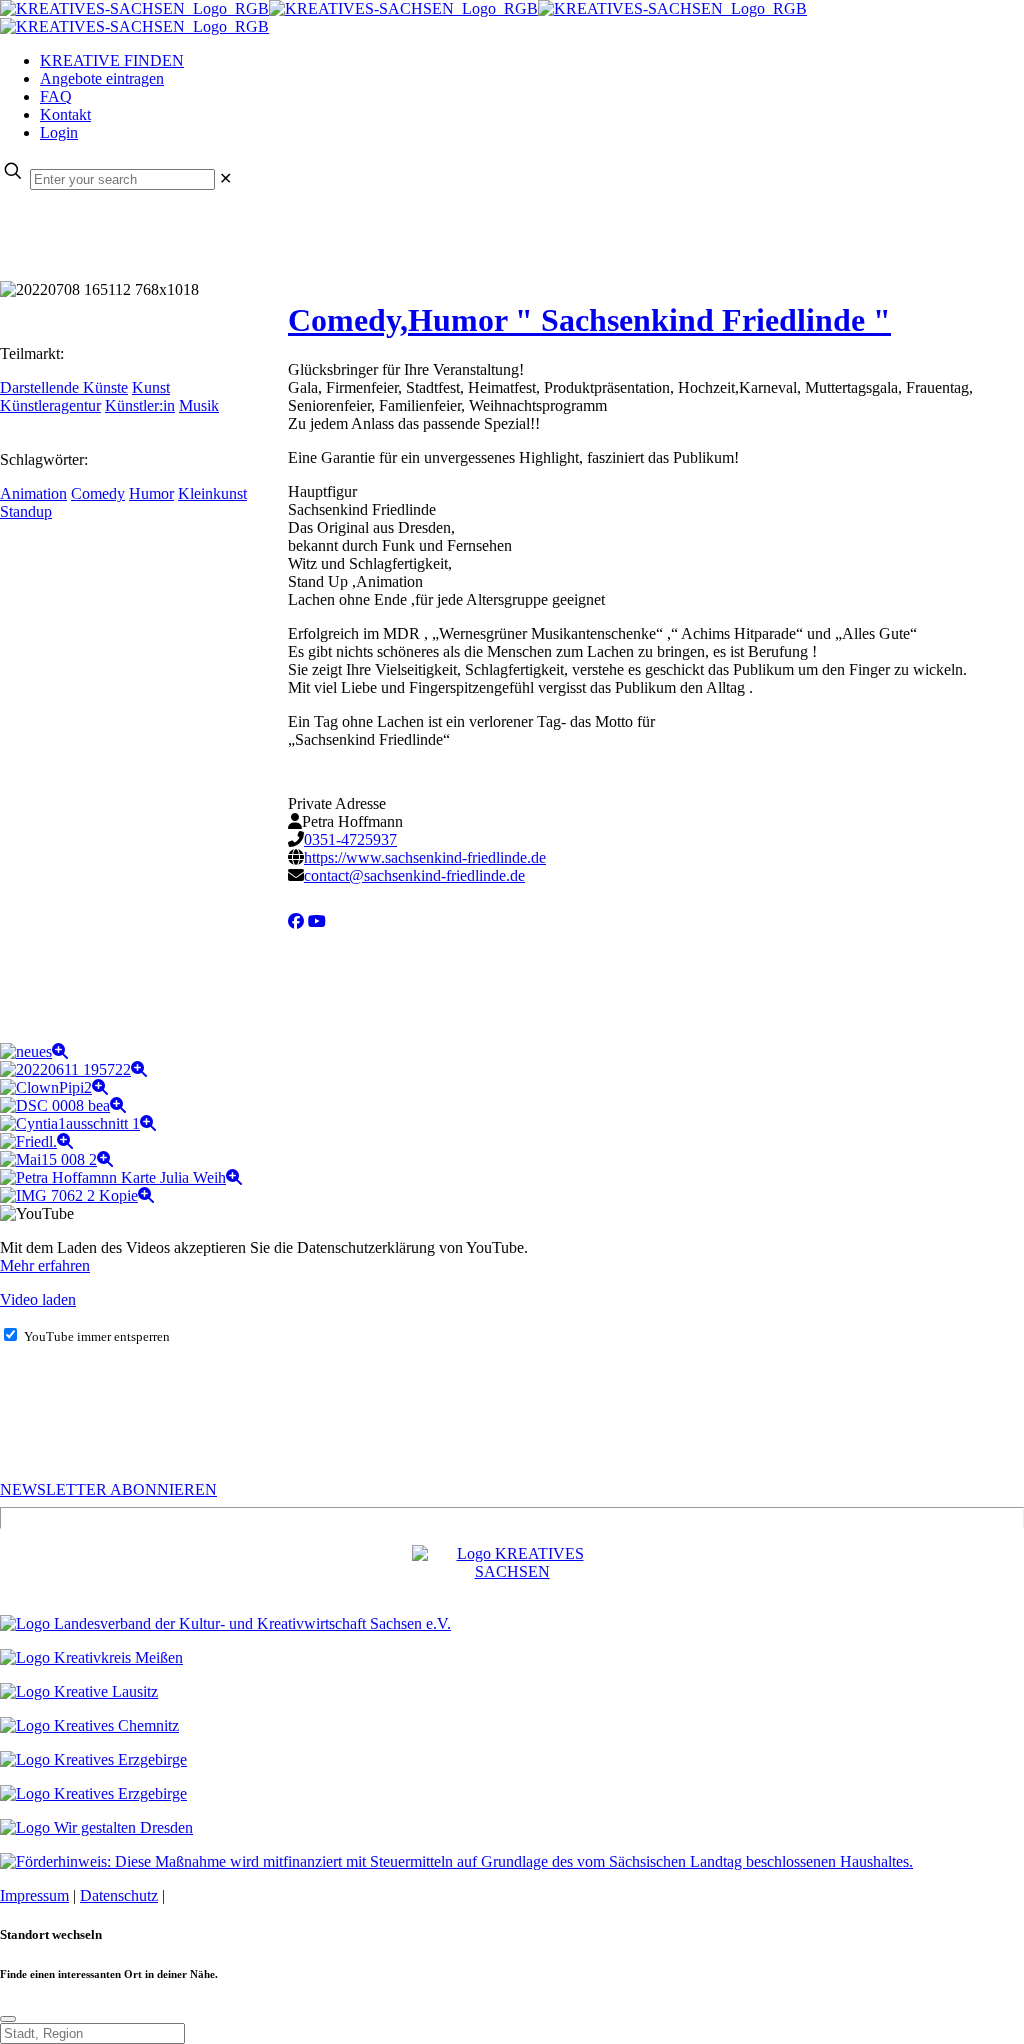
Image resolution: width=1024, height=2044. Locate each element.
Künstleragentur (50, 405)
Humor (151, 493)
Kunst (151, 387)
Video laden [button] (38, 1299)
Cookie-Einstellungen (237, 1895)
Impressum (34, 1895)
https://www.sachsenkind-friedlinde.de (425, 857)
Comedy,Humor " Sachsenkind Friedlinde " (589, 320)
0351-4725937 (350, 839)
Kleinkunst (212, 493)
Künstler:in (140, 405)
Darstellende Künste (64, 387)
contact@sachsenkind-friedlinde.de (414, 875)
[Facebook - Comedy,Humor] (296, 921)
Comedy (98, 493)
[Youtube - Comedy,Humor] (317, 921)
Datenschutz (119, 1895)
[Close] (8, 2019)
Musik (199, 405)
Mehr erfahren (45, 1265)
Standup (26, 511)
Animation (33, 493)
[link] (225, 178)
